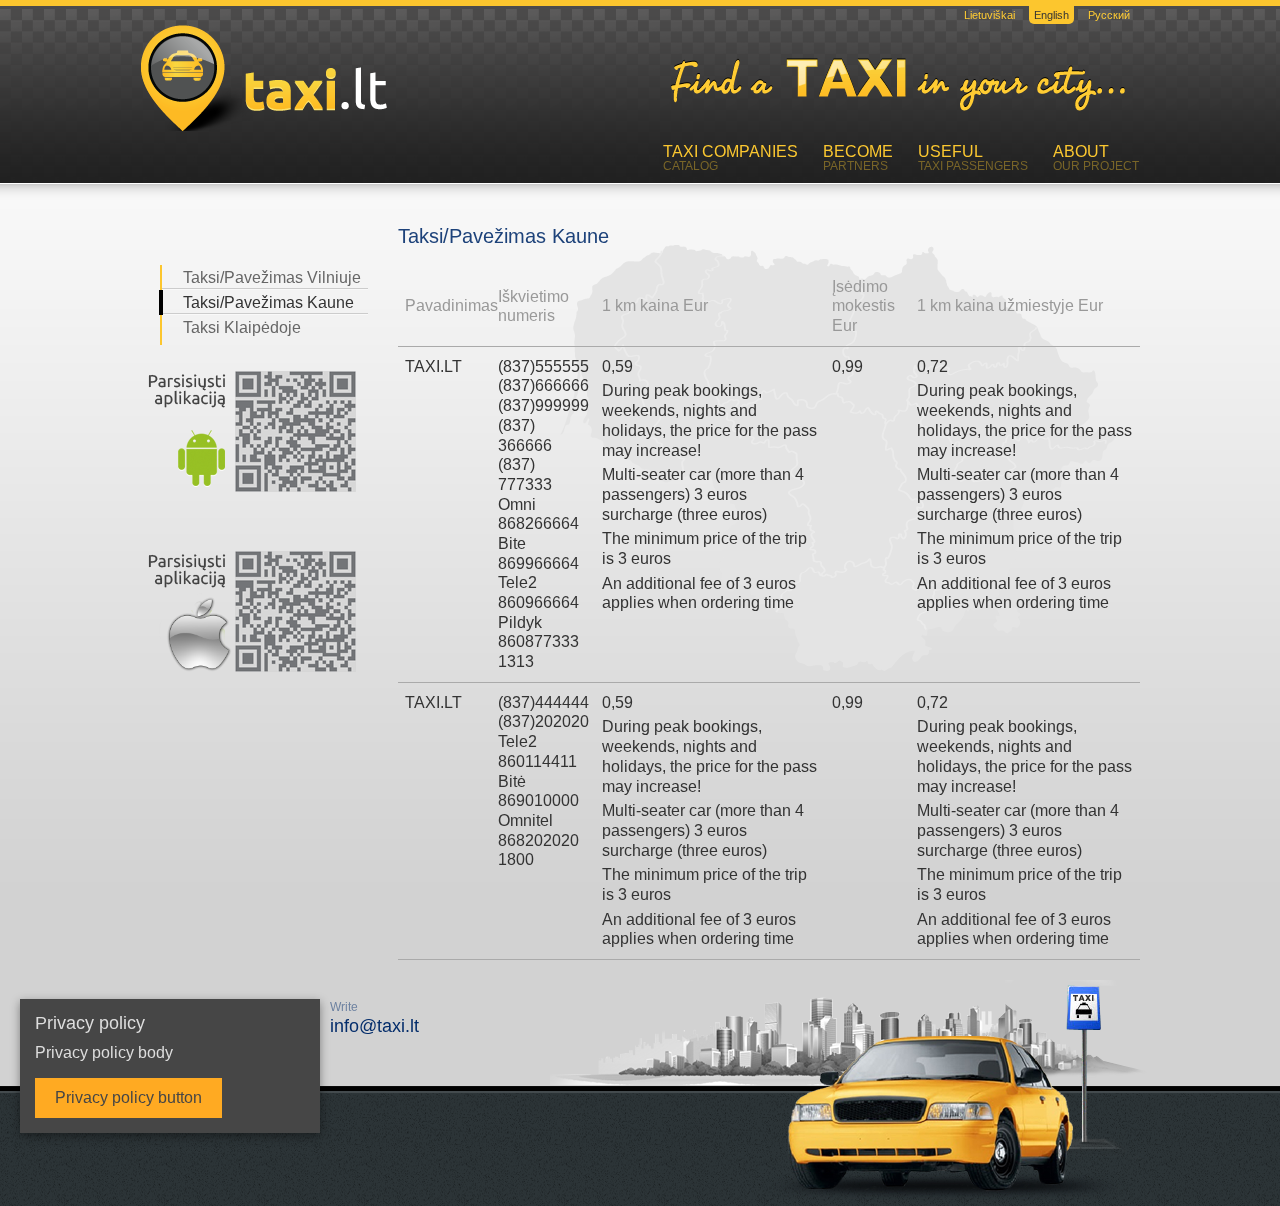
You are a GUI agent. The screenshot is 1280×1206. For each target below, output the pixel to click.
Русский (1109, 15)
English (1051, 15)
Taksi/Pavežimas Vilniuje (272, 277)
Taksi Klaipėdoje (242, 327)
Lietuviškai (989, 15)
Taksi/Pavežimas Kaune (268, 302)
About (1096, 158)
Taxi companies (730, 158)
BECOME (858, 158)
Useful (973, 158)
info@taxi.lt (374, 1018)
